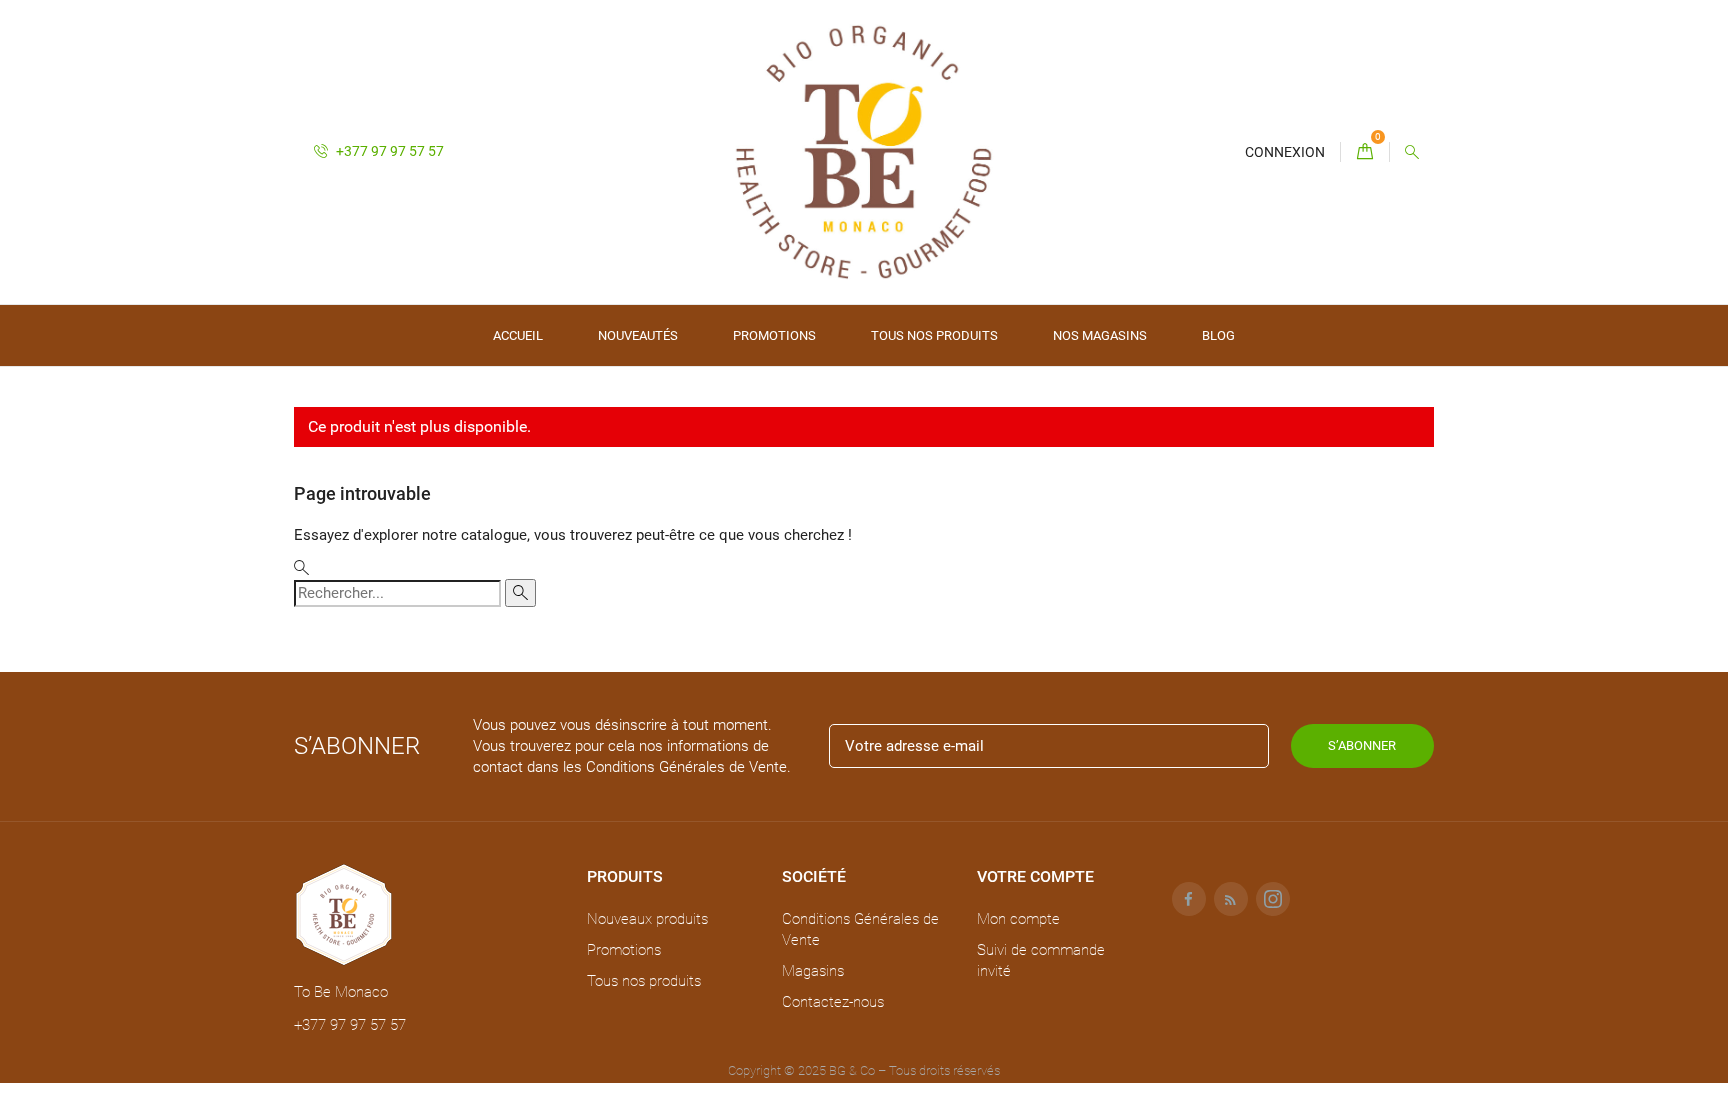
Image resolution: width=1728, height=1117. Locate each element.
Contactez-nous (833, 1002)
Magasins (813, 971)
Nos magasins (1100, 335)
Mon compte (1018, 919)
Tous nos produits (934, 335)
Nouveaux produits (647, 919)
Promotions (774, 335)
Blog (1218, 335)
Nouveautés (638, 335)
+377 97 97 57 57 (388, 151)
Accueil (518, 335)
